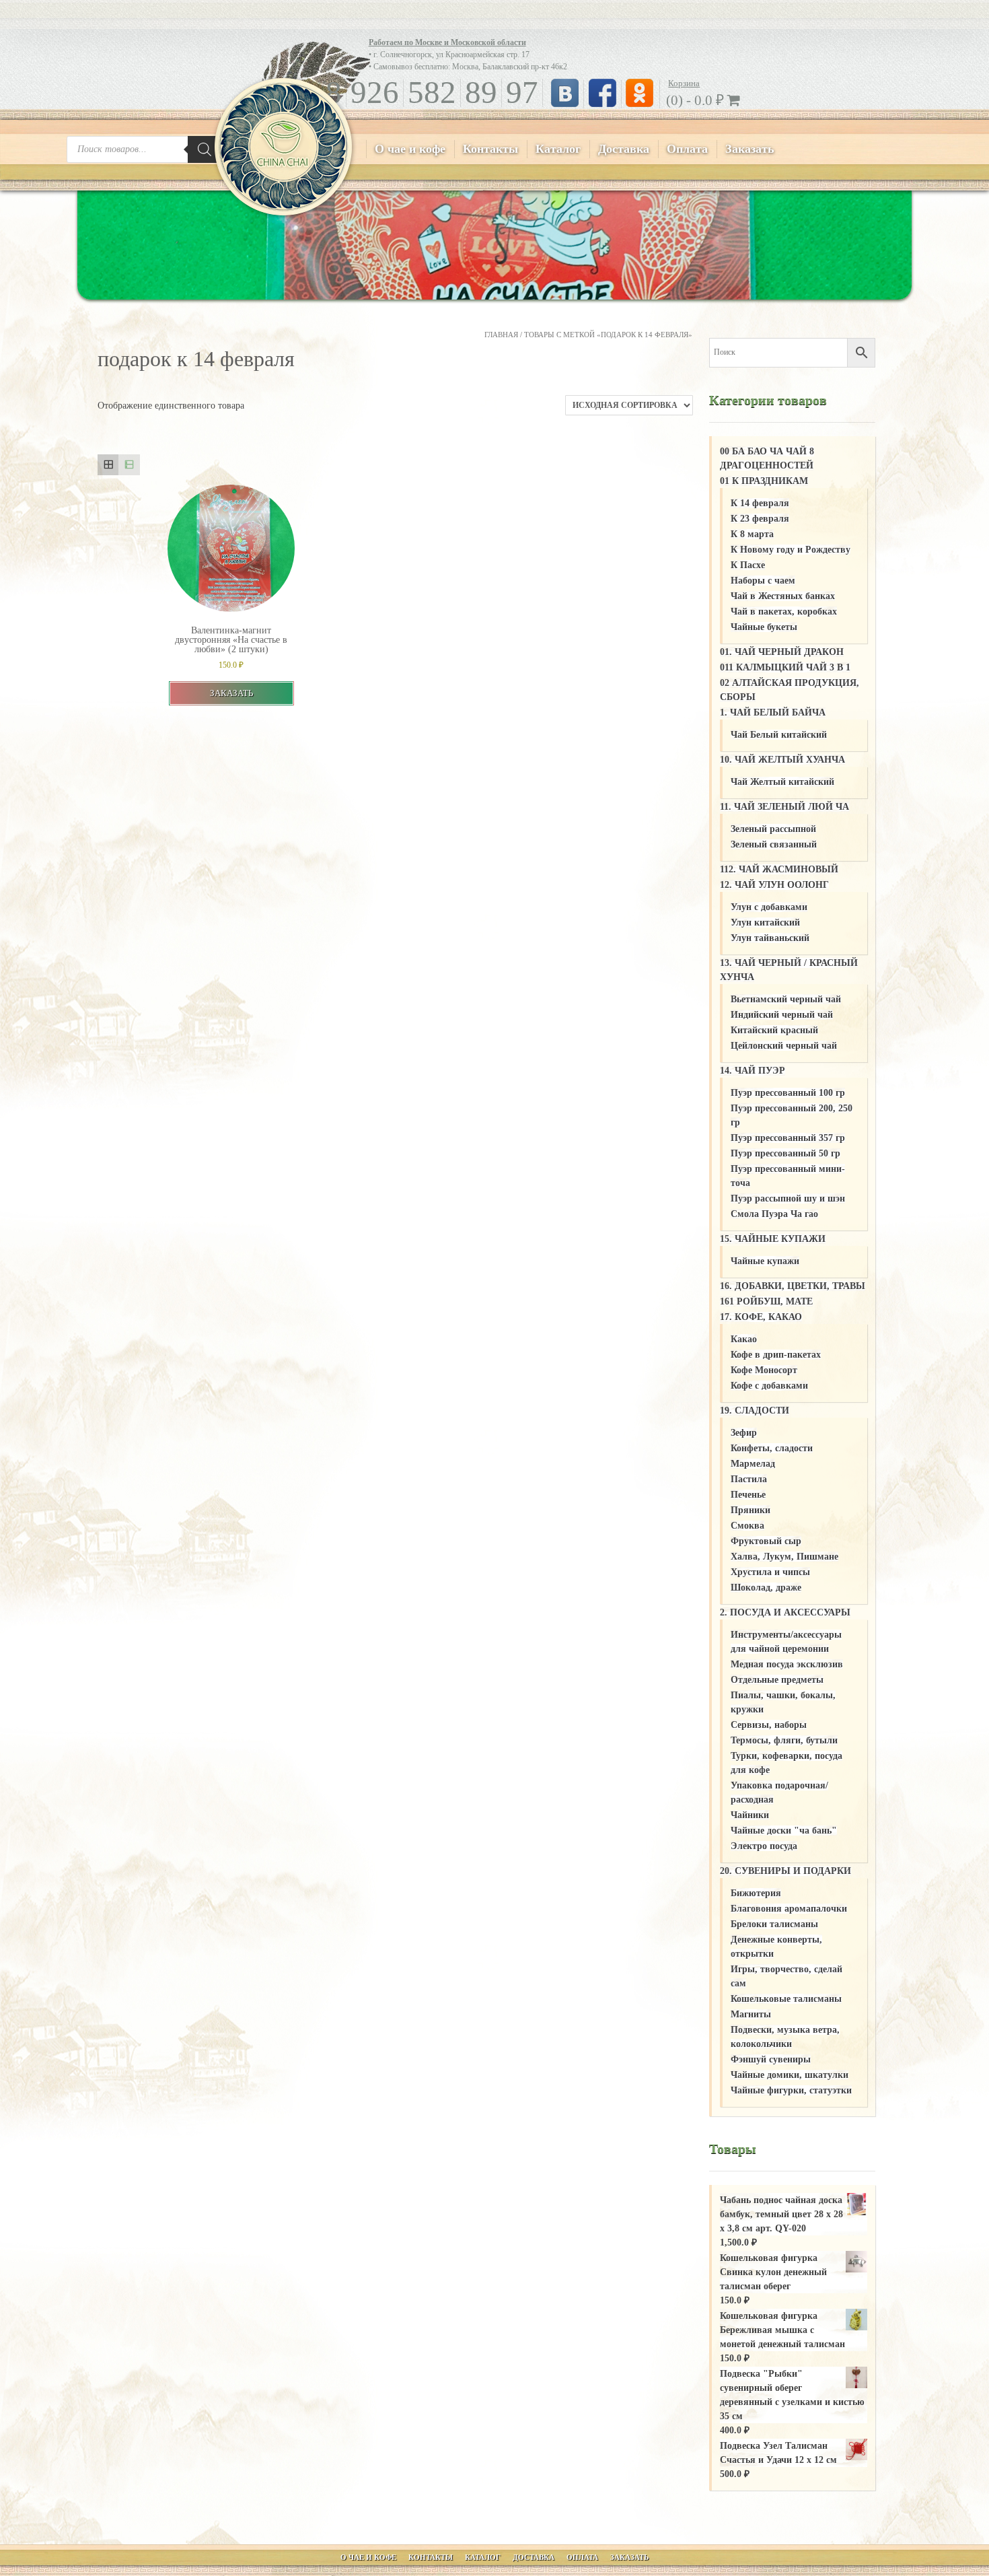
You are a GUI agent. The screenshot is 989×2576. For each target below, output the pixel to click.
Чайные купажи (765, 1261)
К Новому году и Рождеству (791, 550)
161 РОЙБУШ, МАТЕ (766, 1301)
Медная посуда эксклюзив (787, 1664)
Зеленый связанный (774, 844)
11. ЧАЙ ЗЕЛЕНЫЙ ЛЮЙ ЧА (784, 807)
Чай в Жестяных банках (783, 596)
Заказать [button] (231, 693)
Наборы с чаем (763, 581)
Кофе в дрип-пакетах (776, 1355)
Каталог (558, 149)
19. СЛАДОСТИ (755, 1411)
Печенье (748, 1495)
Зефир (744, 1433)
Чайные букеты (764, 627)
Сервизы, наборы (769, 1725)
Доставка (624, 149)
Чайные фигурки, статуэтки (791, 2090)
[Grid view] (108, 465)
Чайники (750, 1815)
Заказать (750, 149)
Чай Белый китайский (779, 735)
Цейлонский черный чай (784, 1046)
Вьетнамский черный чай (786, 999)
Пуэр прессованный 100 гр (788, 1093)
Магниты (751, 2014)
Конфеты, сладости (772, 1448)
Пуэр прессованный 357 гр (788, 1138)
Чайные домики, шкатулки (790, 2075)
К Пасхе (748, 565)
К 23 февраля (760, 519)
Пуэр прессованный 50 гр (785, 1153)
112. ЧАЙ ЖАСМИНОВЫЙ (779, 869)
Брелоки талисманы (774, 1924)
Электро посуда (764, 1846)
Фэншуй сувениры (771, 2059)
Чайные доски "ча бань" (784, 1831)
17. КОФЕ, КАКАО (761, 1317)
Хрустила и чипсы (770, 1572)
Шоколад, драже (766, 1588)
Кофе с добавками (769, 1386)
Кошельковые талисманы (786, 1999)
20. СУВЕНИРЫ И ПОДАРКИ (785, 1871)
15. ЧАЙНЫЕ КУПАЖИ (773, 1239)
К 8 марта (752, 534)
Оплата (687, 149)
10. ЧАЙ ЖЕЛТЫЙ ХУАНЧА (782, 760)
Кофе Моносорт (764, 1370)
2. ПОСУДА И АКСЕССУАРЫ (785, 1612)
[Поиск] (205, 149)
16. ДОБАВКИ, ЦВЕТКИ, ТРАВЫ (793, 1286)
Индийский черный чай (782, 1015)
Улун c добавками (769, 907)
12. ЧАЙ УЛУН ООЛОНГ (774, 885)
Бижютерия (756, 1893)
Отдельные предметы (777, 1680)
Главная (501, 335)
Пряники (750, 1510)
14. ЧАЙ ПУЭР (753, 1071)
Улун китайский (765, 923)
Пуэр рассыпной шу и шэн (788, 1198)
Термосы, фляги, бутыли (784, 1740)
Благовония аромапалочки (789, 1909)
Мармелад (753, 1464)
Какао (744, 1339)
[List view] (129, 465)
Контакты (490, 149)
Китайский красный (774, 1030)
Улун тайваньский (770, 938)
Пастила (749, 1479)
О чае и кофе (410, 149)
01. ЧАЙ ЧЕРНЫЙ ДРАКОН (782, 652)
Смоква (747, 1526)
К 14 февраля (760, 503)
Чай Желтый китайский (782, 782)
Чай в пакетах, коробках (784, 612)
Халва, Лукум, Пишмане (784, 1557)
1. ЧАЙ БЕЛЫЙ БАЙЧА (773, 712)
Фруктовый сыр (766, 1541)
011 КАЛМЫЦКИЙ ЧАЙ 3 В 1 (785, 667)
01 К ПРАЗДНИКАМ (764, 481)
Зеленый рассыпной (773, 829)
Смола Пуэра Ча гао (774, 1214)
